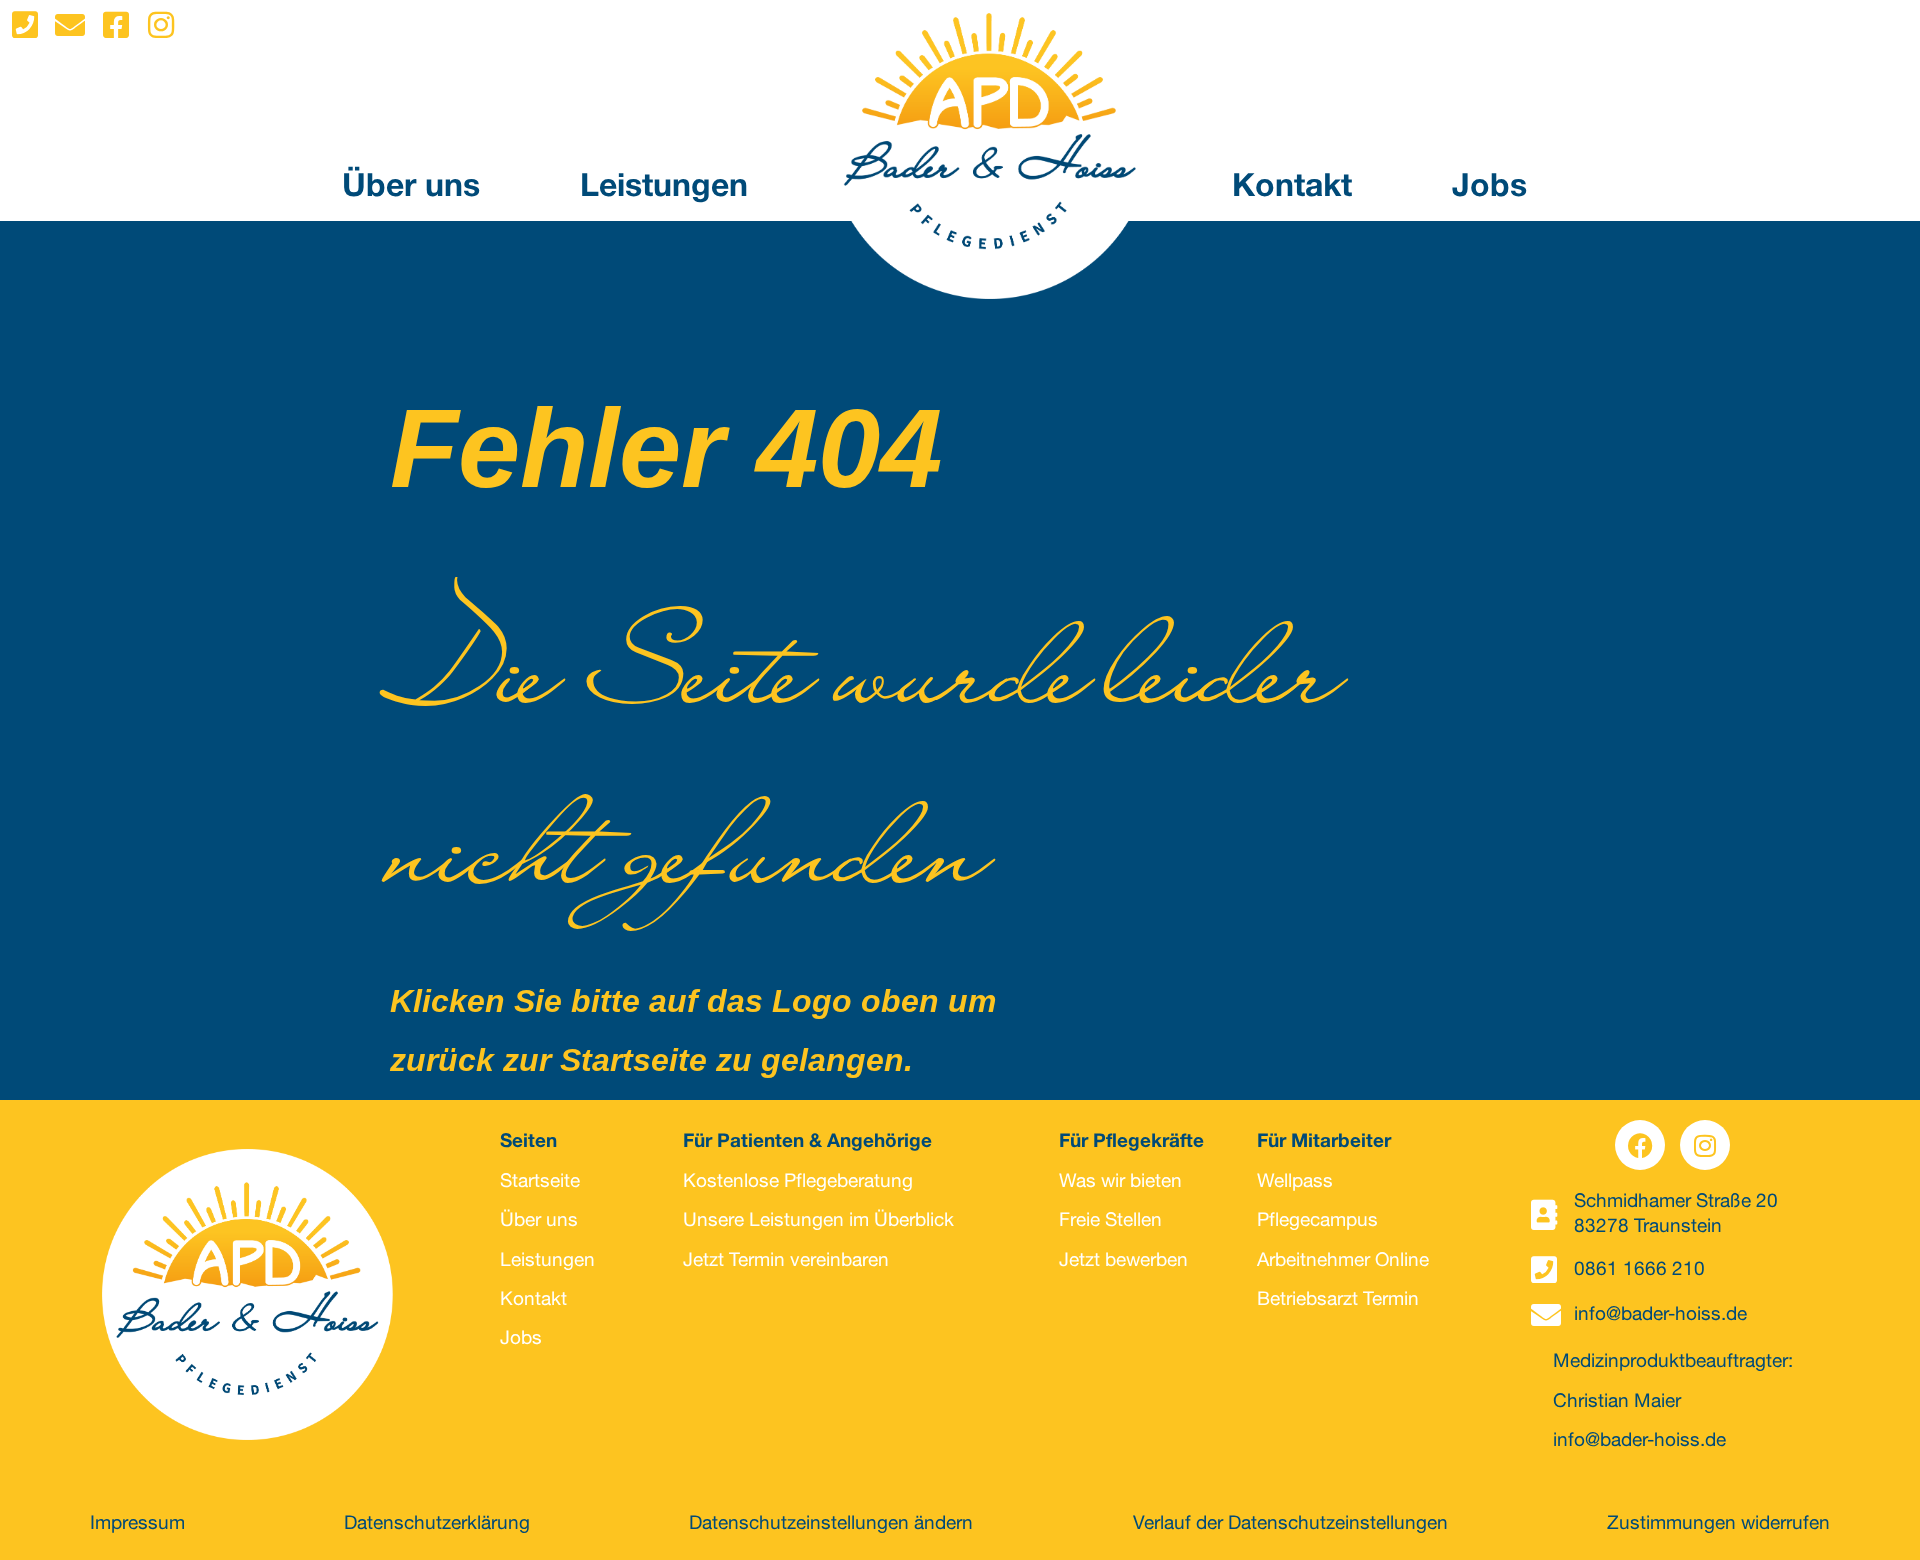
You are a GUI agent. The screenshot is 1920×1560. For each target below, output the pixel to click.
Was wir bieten (1120, 1182)
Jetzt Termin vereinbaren (786, 1261)
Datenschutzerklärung (437, 1524)
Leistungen (664, 189)
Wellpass (1295, 1182)
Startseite (540, 1182)
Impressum (137, 1524)
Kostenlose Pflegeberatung (798, 1182)
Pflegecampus (1317, 1221)
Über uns (411, 189)
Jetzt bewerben (1123, 1261)
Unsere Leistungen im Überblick (818, 1221)
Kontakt (1292, 189)
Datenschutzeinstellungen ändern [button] (831, 1524)
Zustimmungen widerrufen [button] (1718, 1524)
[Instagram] (1705, 1145)
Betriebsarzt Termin (1338, 1300)
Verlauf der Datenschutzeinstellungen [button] (1290, 1524)
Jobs (1489, 189)
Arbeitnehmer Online (1343, 1261)
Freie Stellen (1110, 1221)
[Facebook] (1640, 1145)
